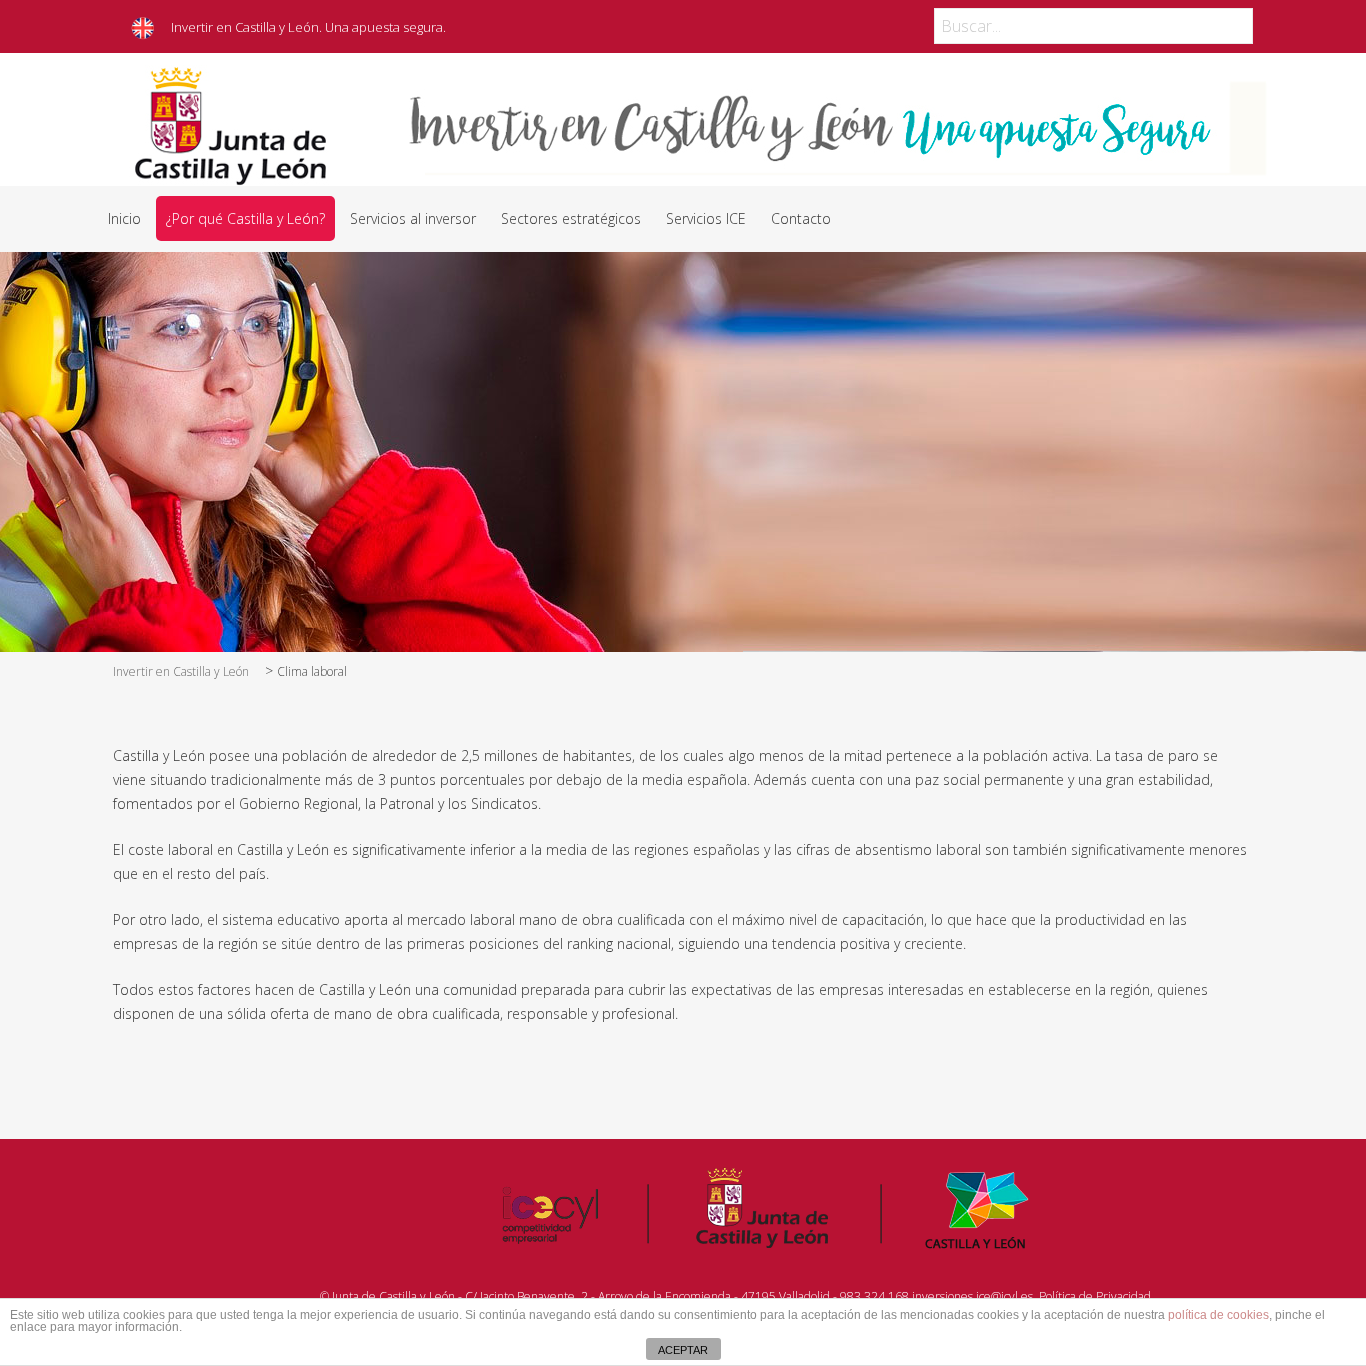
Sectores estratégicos (571, 218)
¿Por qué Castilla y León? (245, 218)
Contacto (801, 218)
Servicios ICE (706, 218)
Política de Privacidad (1095, 1296)
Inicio (124, 218)
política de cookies (1218, 1315)
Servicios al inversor (413, 218)
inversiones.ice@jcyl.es (972, 1296)
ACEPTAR (683, 1350)
